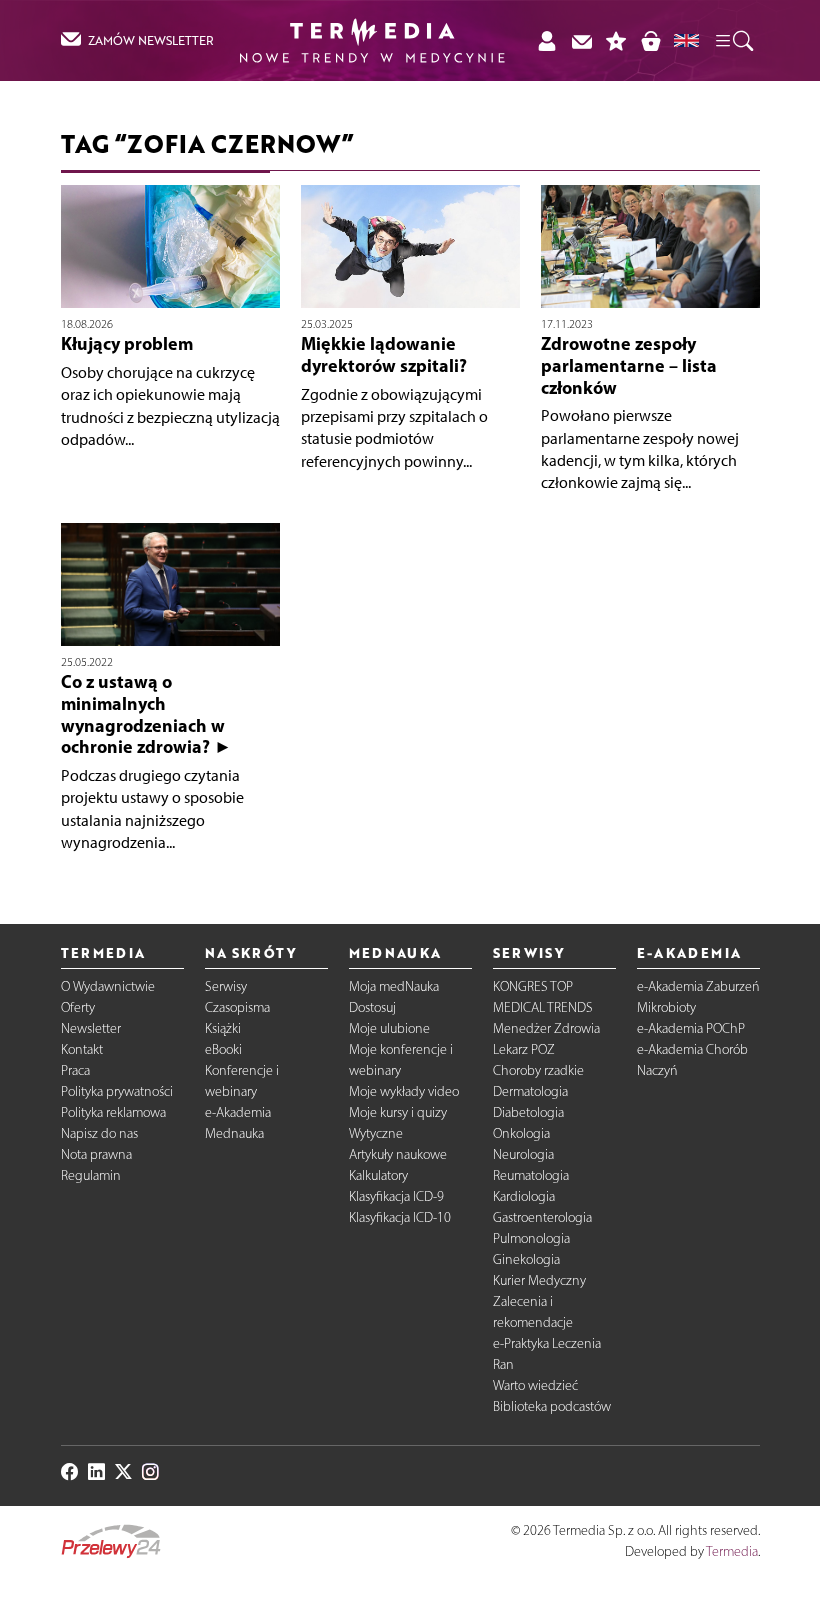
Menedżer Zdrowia (546, 1028)
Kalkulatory (378, 1175)
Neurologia (523, 1154)
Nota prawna (96, 1154)
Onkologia (521, 1133)
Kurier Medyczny (539, 1280)
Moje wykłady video (404, 1091)
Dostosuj (372, 1007)
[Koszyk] (650, 40)
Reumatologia (531, 1175)
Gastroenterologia (542, 1217)
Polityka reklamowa (113, 1112)
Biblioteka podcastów (552, 1406)
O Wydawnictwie (108, 986)
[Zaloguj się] (546, 40)
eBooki (223, 1049)
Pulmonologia (531, 1238)
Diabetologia (528, 1112)
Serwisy (226, 986)
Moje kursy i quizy (398, 1112)
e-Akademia (238, 1112)
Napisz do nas (99, 1133)
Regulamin (91, 1175)
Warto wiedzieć (535, 1385)
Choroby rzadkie (538, 1070)
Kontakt (82, 1049)
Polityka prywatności (117, 1091)
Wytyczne (376, 1133)
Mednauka (234, 1133)
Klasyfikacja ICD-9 (396, 1196)
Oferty (78, 1007)
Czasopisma (237, 1007)
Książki (223, 1028)
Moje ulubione (389, 1028)
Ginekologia (526, 1259)
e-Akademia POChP (691, 1028)
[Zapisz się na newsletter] (581, 40)
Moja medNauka (394, 986)
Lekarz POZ (524, 1049)
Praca (75, 1070)
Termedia (732, 1551)
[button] (733, 40)
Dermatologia (530, 1091)
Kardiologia (524, 1196)
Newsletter (91, 1028)
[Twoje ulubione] (616, 40)
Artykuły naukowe (398, 1154)
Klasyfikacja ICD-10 (400, 1217)
